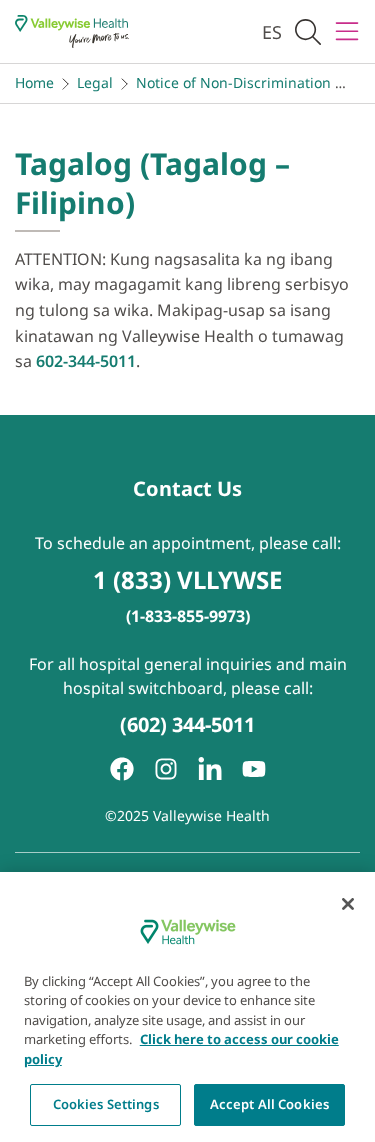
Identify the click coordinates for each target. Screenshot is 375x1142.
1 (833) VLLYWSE (187, 579)
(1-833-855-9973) (188, 616)
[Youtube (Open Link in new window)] (254, 769)
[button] (308, 31)
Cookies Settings (106, 1104)
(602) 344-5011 (187, 724)
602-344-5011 (86, 361)
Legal (95, 82)
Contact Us (187, 488)
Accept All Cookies (269, 1104)
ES (272, 32)
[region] (187, 1007)
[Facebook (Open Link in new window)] (122, 769)
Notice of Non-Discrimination (233, 82)
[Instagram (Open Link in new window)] (166, 769)
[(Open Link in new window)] (210, 769)
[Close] (348, 904)
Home (34, 82)
